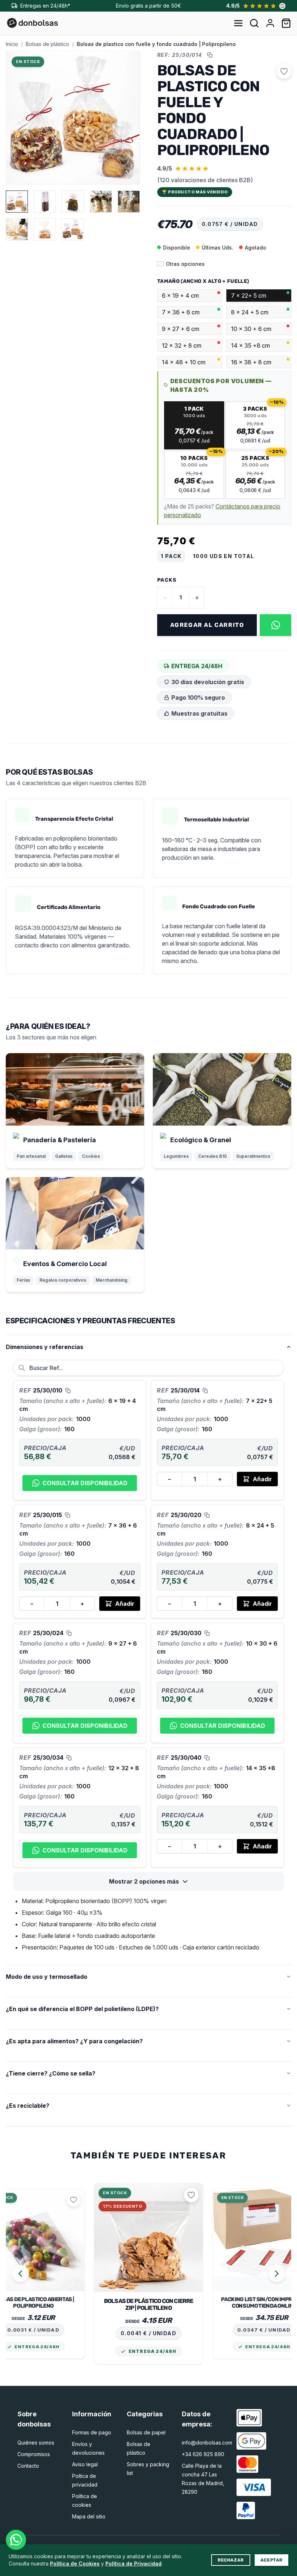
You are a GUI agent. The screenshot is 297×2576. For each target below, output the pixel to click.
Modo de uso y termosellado (47, 1977)
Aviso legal (85, 2464)
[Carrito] (286, 23)
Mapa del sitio (89, 2516)
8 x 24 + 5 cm (250, 312)
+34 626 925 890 (203, 2454)
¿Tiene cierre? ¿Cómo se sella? (51, 2073)
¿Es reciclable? (28, 2106)
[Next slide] (127, 118)
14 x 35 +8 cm (250, 345)
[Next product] (277, 2274)
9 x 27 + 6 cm (181, 329)
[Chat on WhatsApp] (16, 2540)
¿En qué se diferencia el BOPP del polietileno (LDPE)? (82, 2009)
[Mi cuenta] (270, 23)
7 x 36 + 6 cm (181, 312)
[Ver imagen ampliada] (127, 63)
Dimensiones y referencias (45, 1347)
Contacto (28, 2466)
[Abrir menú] (238, 23)
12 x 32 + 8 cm (182, 345)
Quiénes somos (36, 2443)
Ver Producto (33, 2246)
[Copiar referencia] (210, 55)
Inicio (12, 44)
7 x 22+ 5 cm (249, 296)
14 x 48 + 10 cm (184, 362)
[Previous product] (20, 2274)
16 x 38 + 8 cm (251, 362)
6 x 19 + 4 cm (180, 296)
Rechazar (231, 2560)
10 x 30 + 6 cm (251, 329)
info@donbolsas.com (207, 2443)
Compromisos (34, 2454)
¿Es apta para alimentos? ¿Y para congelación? (74, 2041)
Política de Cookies (75, 2564)
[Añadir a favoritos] (284, 71)
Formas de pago (92, 2432)
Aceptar (271, 2560)
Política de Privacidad (133, 2564)
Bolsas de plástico (47, 44)
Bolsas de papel (146, 2432)
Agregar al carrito (207, 625)
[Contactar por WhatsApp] (275, 625)
